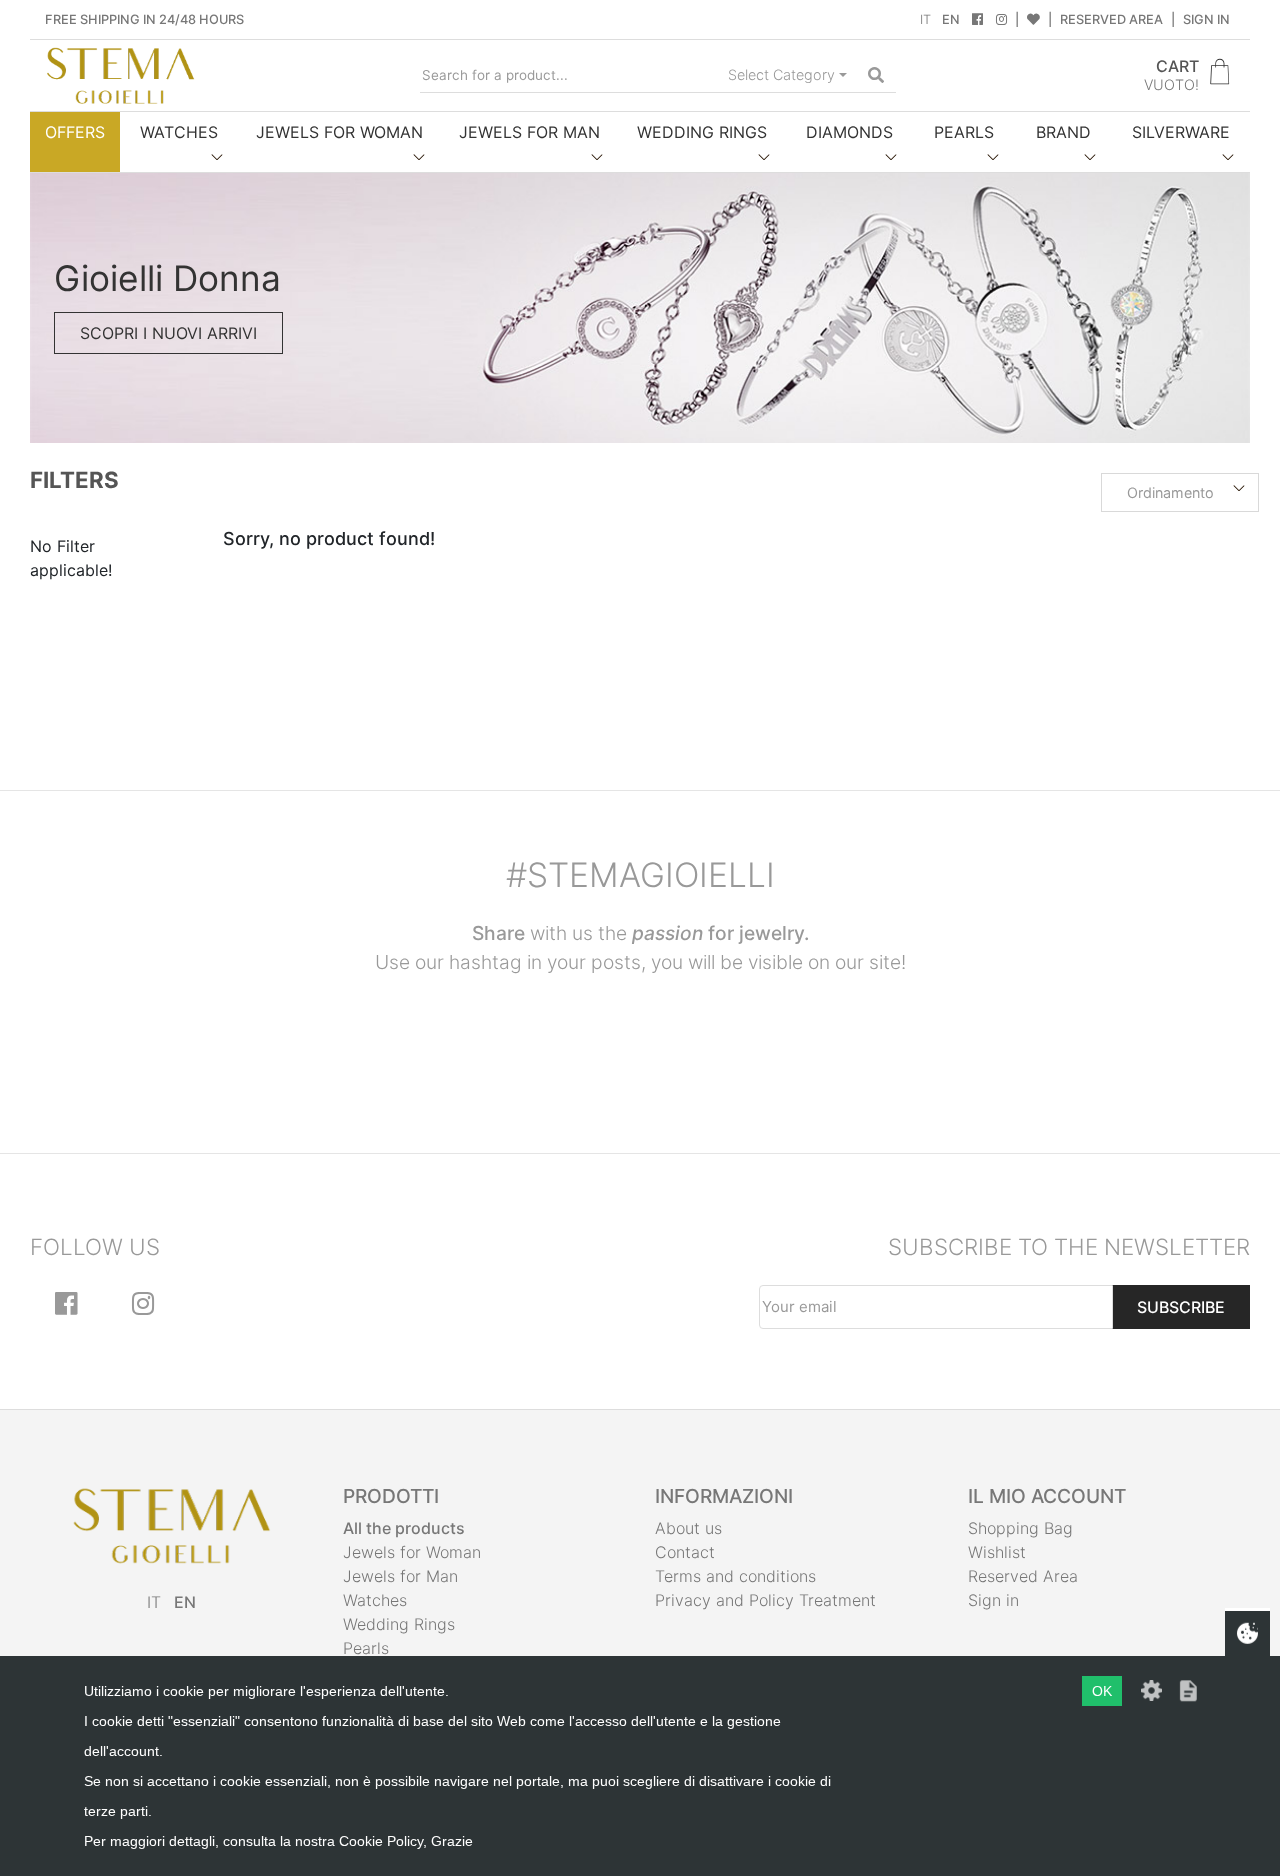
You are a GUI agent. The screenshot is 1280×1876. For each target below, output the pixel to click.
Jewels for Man (400, 1576)
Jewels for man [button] (529, 132)
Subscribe (1181, 1307)
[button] (1180, 493)
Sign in (1206, 19)
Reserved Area (1111, 19)
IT (925, 19)
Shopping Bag (1020, 1528)
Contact (685, 1552)
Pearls (366, 1648)
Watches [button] (179, 132)
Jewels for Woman (412, 1552)
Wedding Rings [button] (702, 132)
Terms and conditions (735, 1576)
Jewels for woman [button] (339, 132)
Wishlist (997, 1552)
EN (951, 19)
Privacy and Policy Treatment (765, 1600)
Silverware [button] (1181, 132)
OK (1102, 1691)
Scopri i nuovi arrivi (168, 333)
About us (688, 1528)
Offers (75, 132)
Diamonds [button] (849, 132)
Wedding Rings (399, 1624)
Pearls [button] (964, 132)
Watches (375, 1600)
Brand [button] (1063, 132)
